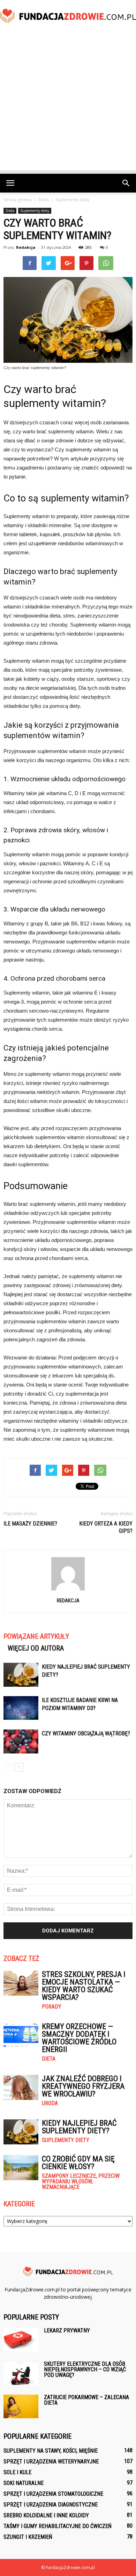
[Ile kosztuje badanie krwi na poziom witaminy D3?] (21, 1708)
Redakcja (26, 247)
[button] (126, 183)
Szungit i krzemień (28, 2537)
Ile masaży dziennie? (30, 1524)
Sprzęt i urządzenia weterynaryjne (51, 2461)
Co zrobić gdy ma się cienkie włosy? (78, 2163)
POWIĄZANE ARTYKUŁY (36, 1636)
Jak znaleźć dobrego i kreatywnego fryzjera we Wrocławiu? (83, 2086)
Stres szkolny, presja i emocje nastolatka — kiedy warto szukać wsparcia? (84, 1986)
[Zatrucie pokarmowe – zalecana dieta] (21, 2407)
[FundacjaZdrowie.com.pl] (68, 16)
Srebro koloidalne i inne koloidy (46, 2515)
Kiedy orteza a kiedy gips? (106, 1527)
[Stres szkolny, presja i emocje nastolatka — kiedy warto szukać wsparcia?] (21, 1983)
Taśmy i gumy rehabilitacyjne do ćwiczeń (58, 2526)
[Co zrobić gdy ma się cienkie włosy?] (21, 2168)
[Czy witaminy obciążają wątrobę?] (21, 1741)
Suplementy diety (35, 211)
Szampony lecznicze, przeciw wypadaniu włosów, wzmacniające (81, 2182)
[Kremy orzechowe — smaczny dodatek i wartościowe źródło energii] (21, 2035)
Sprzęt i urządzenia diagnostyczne (51, 2505)
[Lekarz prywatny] (21, 2340)
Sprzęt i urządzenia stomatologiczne (53, 2494)
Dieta (10, 211)
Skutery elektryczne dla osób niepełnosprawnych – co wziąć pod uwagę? (85, 2369)
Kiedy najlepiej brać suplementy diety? (79, 2127)
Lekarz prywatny (67, 2330)
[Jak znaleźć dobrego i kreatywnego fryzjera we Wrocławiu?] (21, 2088)
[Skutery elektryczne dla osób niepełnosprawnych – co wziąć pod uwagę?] (21, 2373)
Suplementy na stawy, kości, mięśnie (51, 2451)
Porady (52, 2007)
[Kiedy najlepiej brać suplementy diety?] (21, 1675)
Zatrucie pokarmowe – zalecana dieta (86, 2400)
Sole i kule (17, 2472)
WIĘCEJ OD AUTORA (36, 1648)
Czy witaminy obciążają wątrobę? (86, 1733)
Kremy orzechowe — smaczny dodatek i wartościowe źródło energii (79, 2038)
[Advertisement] (68, 103)
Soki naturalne (24, 2483)
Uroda (50, 2103)
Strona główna (18, 200)
